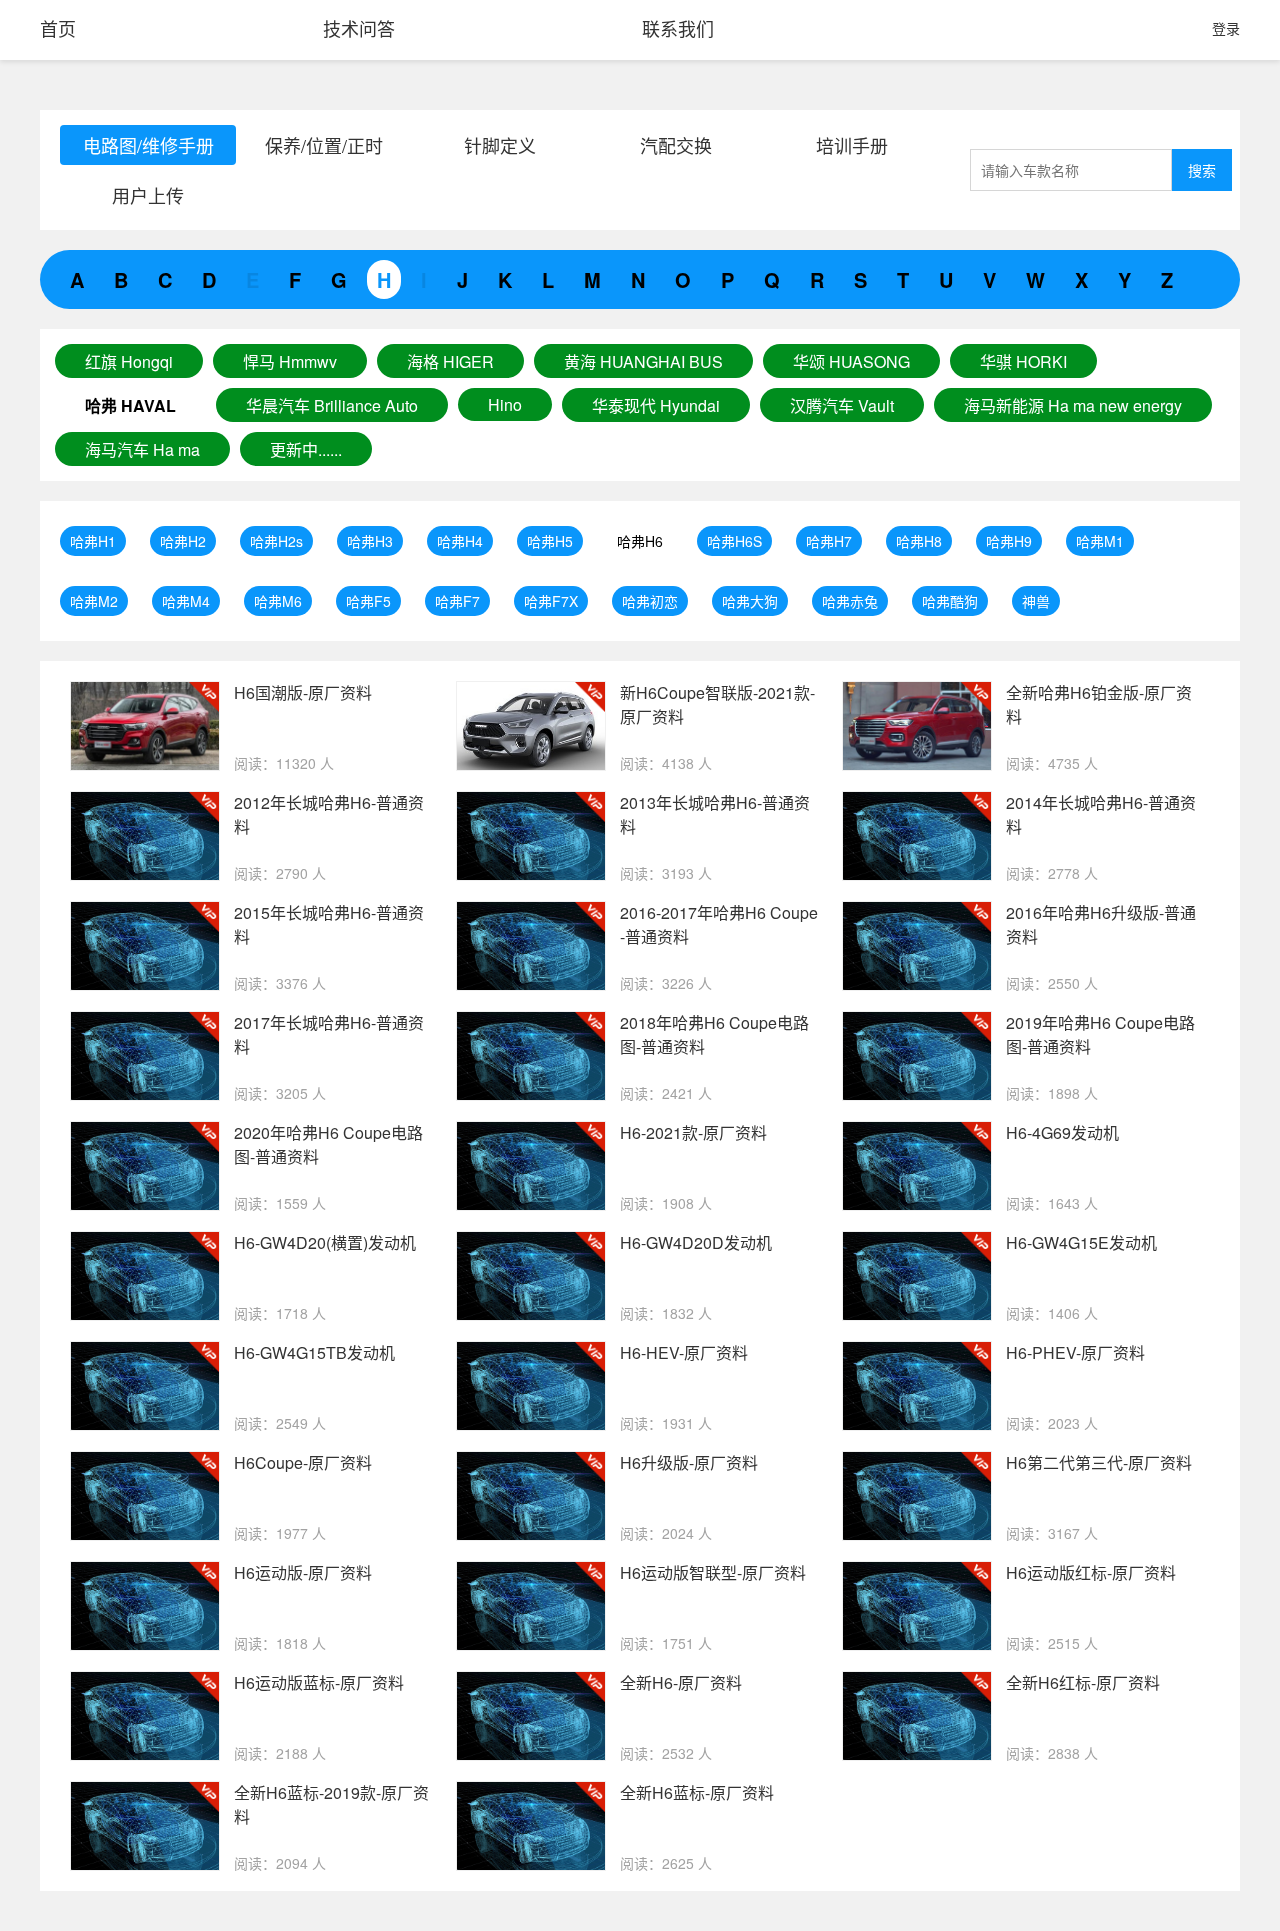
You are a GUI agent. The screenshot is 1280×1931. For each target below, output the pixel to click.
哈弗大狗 (750, 601)
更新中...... (306, 449)
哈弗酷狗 (950, 601)
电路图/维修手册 (148, 145)
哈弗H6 (640, 541)
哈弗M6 (278, 601)
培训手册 (852, 145)
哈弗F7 (457, 601)
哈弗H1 (93, 541)
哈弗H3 (370, 541)
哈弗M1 (1100, 541)
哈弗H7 (829, 541)
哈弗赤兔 (850, 601)
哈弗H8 (919, 541)
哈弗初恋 (650, 601)
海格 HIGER (450, 361)
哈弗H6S (734, 541)
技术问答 (359, 28)
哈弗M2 (94, 601)
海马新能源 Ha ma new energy (1073, 405)
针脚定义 (500, 145)
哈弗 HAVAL (130, 405)
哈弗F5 (368, 601)
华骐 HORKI (1023, 361)
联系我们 (678, 28)
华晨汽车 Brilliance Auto (332, 405)
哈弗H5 (550, 541)
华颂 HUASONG (851, 361)
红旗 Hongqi (129, 361)
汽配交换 (676, 145)
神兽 (1036, 601)
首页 (58, 28)
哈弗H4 (460, 541)
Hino (505, 404)
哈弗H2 (183, 541)
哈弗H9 (1009, 541)
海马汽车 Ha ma (142, 449)
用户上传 (148, 195)
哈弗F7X (551, 601)
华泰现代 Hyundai (656, 405)
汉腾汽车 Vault (842, 405)
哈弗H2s (276, 541)
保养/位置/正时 (324, 145)
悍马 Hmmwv (290, 361)
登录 (1226, 28)
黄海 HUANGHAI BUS (643, 361)
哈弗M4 (186, 601)
